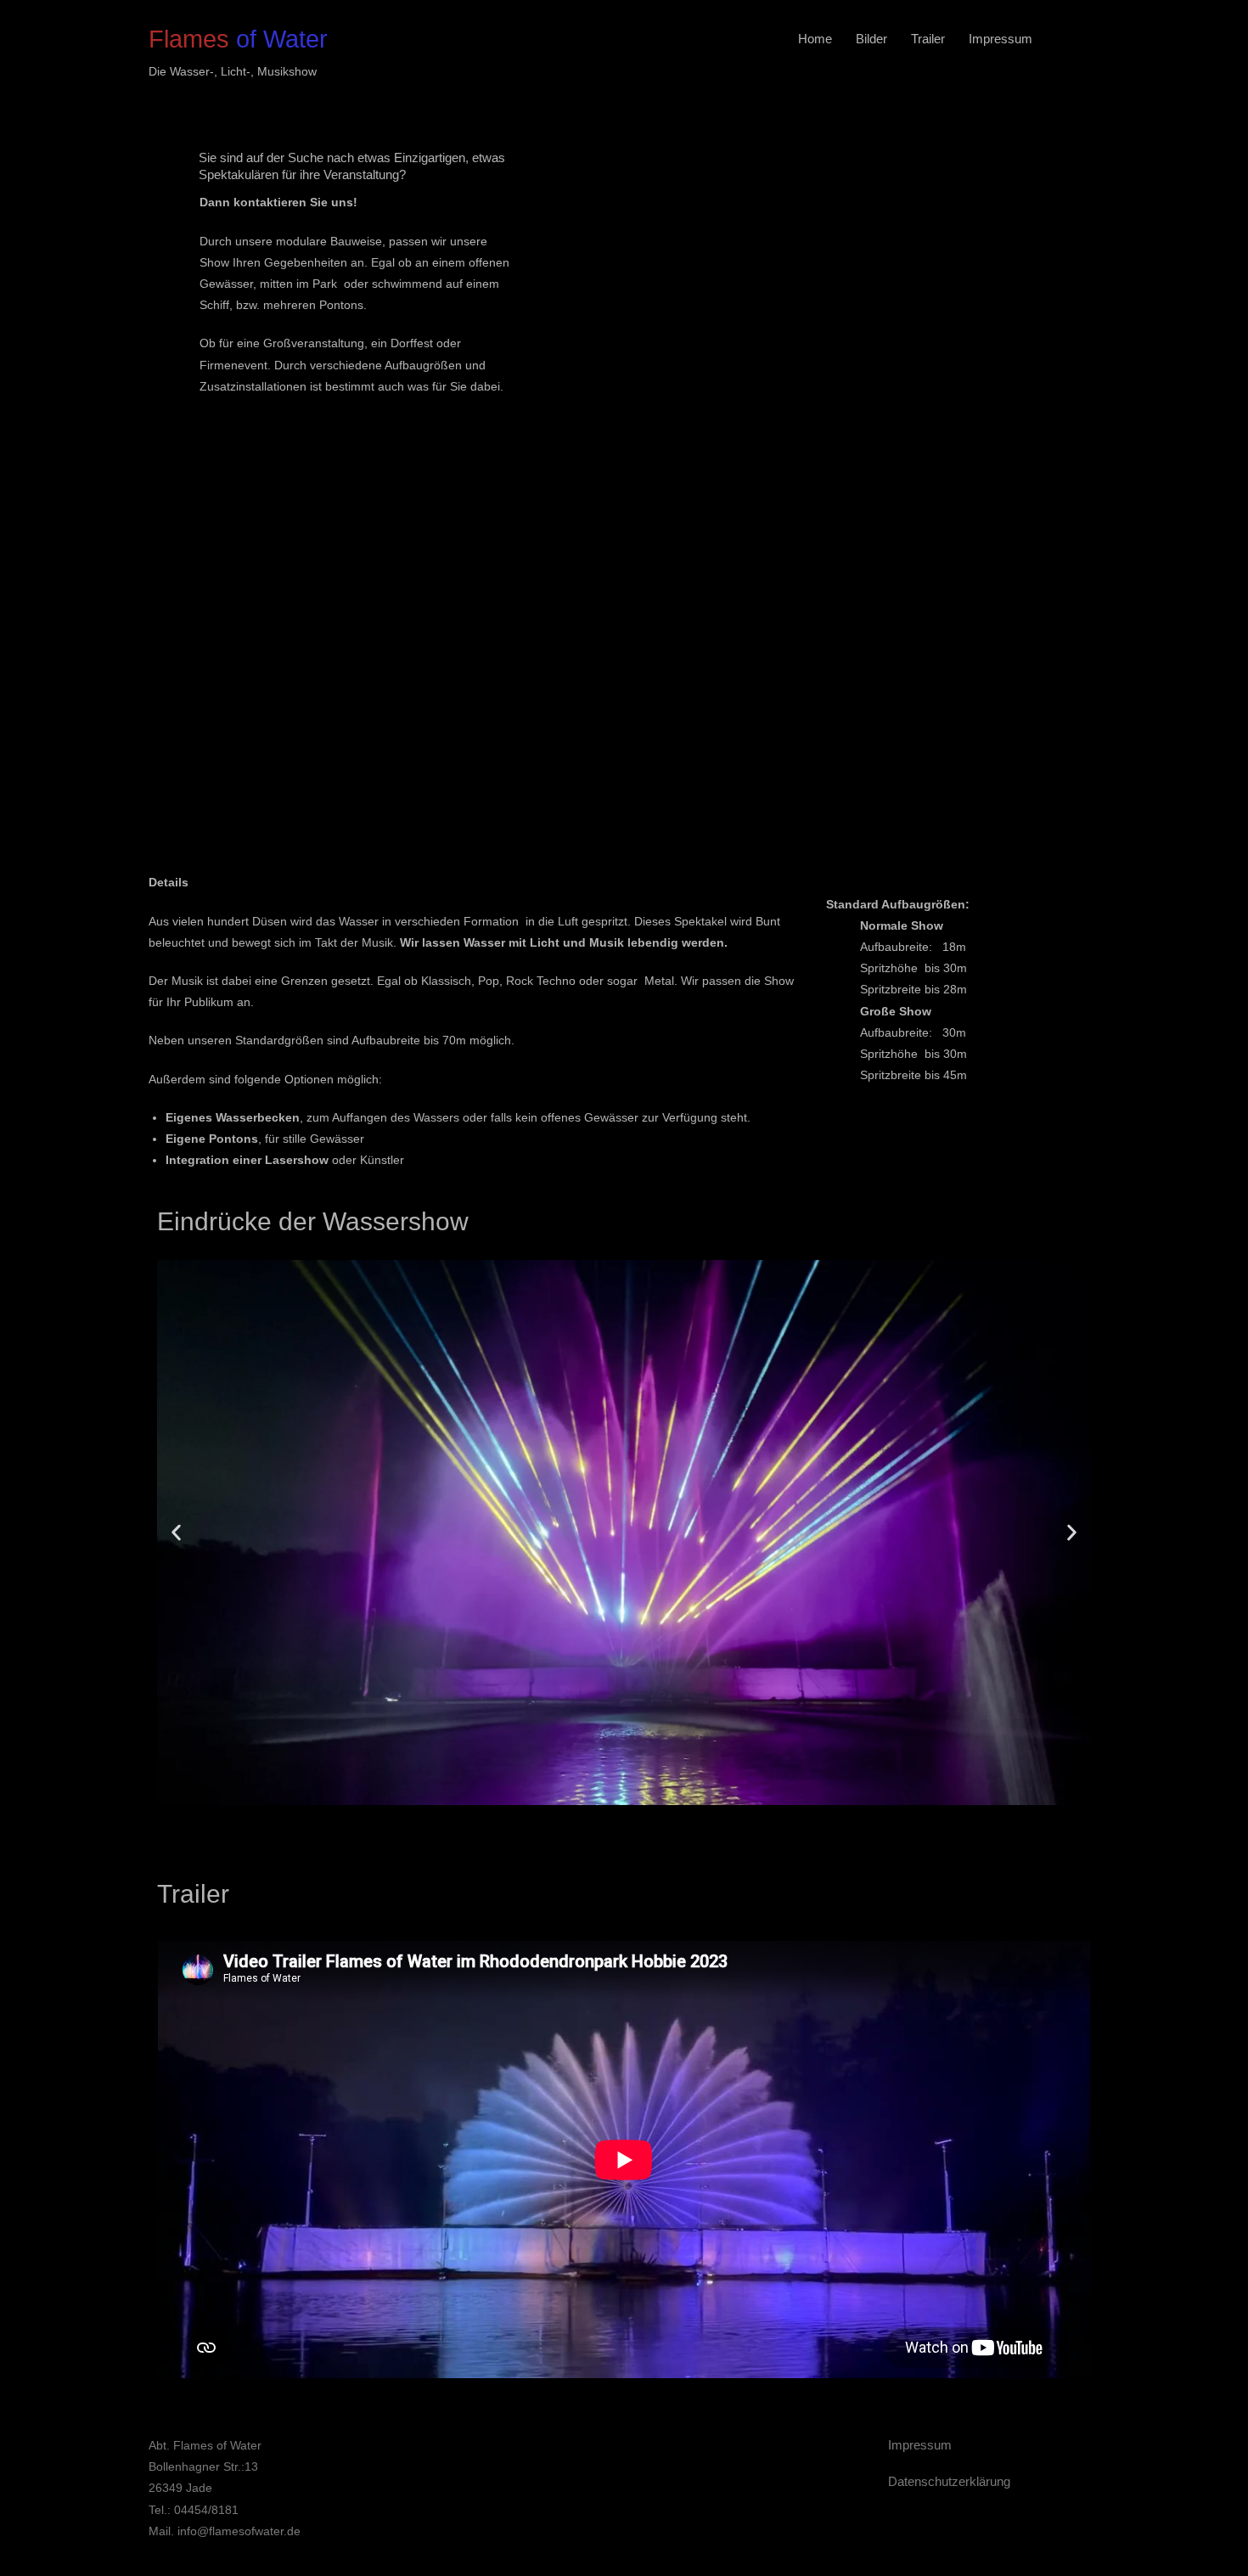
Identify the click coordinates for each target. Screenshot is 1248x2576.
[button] (176, 1533)
